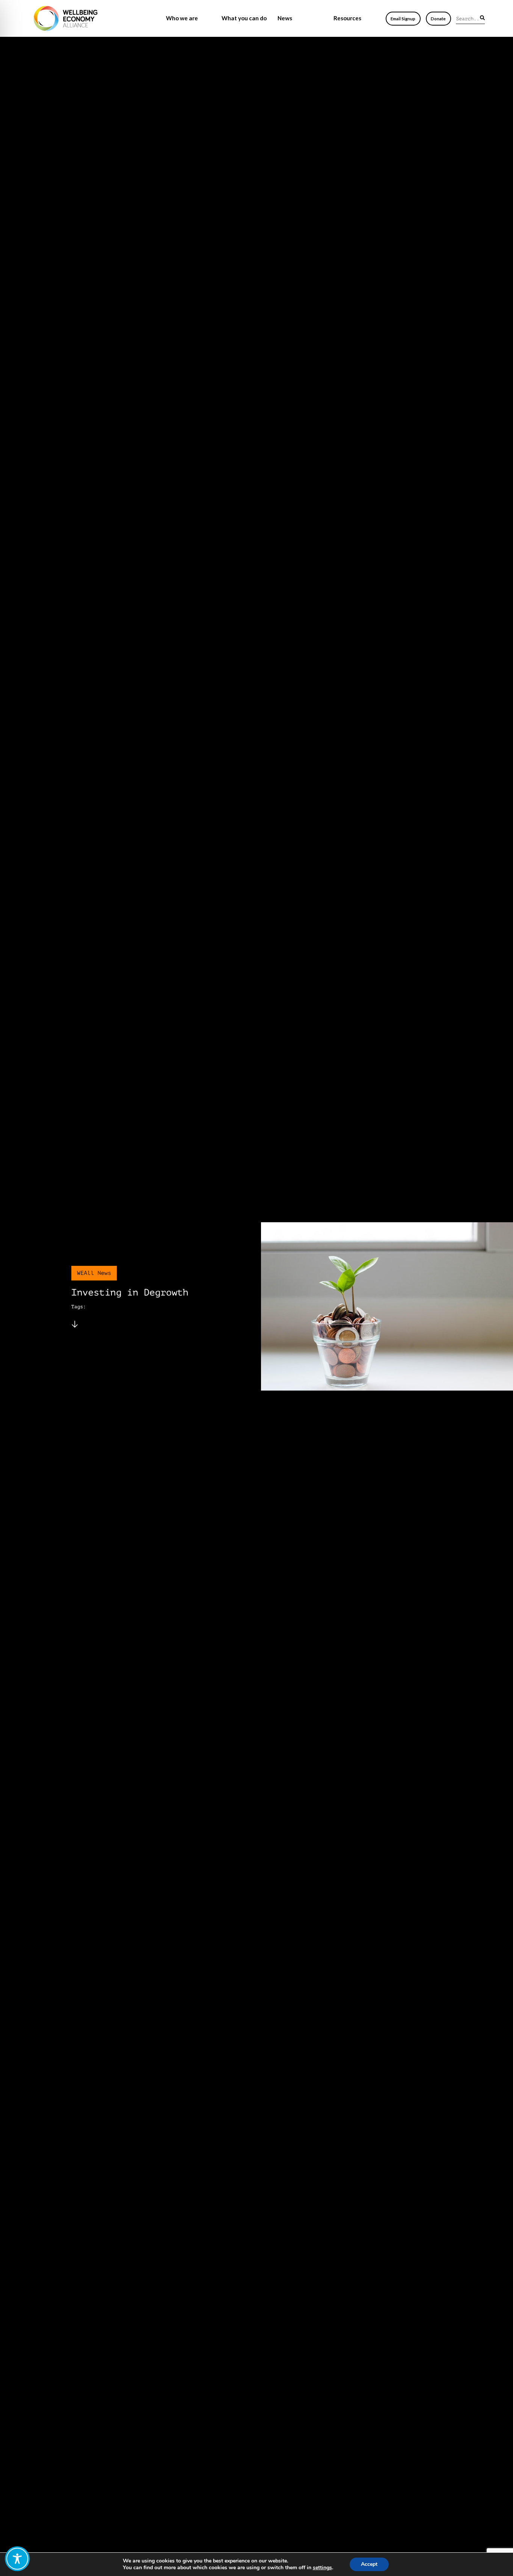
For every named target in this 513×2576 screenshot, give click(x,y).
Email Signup (403, 19)
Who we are (182, 18)
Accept (369, 2564)
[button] (482, 18)
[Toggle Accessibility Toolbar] (17, 2559)
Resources (347, 18)
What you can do (244, 18)
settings (322, 2568)
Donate (438, 19)
